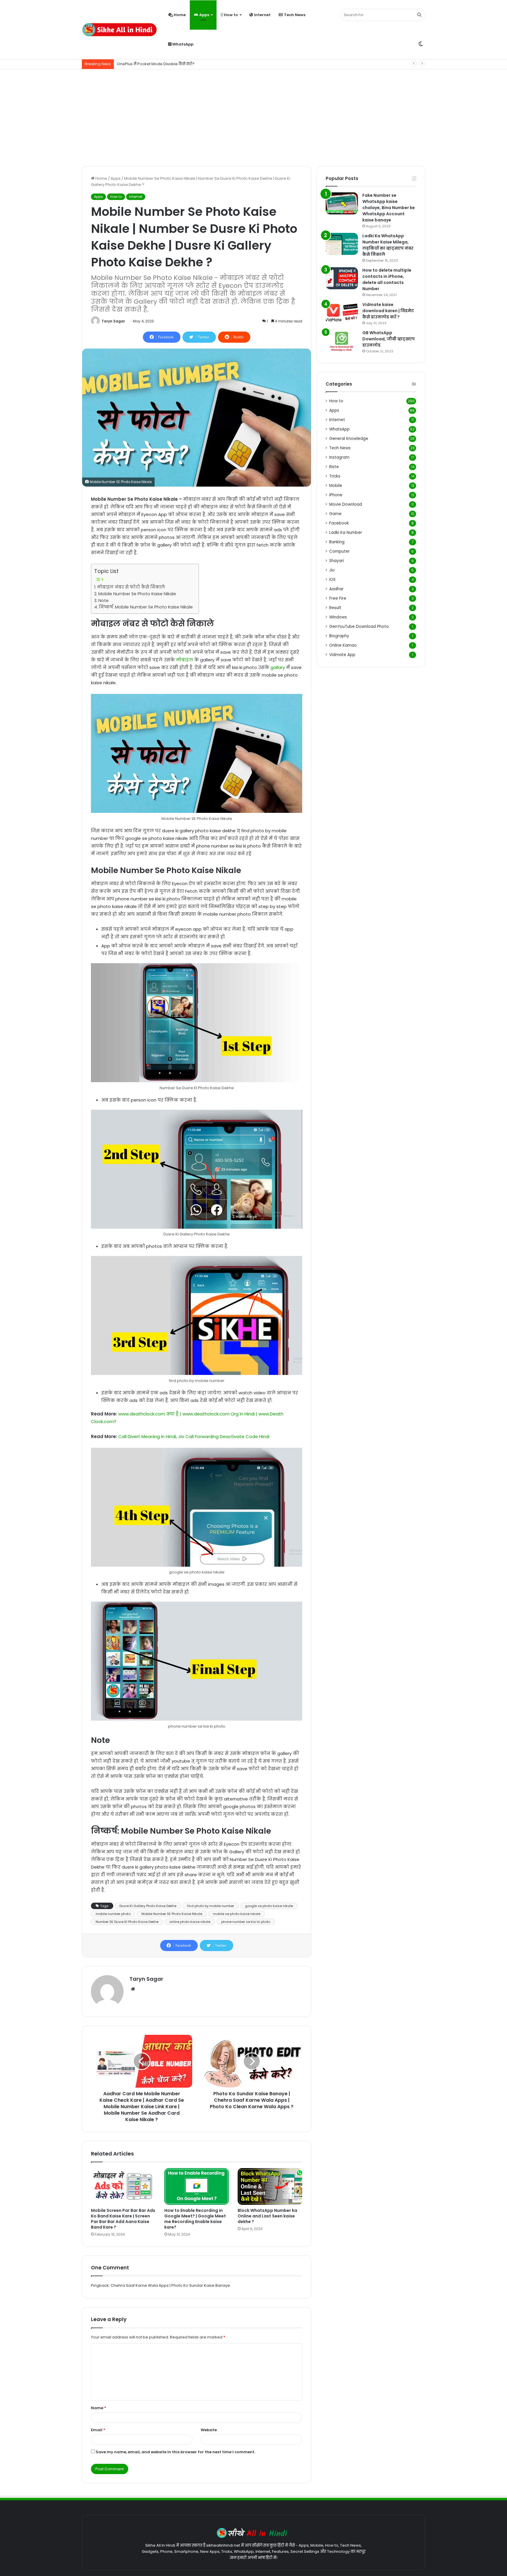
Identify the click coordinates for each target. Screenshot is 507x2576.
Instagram (339, 457)
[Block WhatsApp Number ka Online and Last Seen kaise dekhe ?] (270, 2186)
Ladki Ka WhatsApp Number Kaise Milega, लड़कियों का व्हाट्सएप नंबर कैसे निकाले (388, 245)
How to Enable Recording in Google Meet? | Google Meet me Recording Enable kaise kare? (195, 2219)
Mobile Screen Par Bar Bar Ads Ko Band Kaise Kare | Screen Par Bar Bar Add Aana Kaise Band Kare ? (123, 2219)
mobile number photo (113, 1914)
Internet (262, 15)
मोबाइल (185, 660)
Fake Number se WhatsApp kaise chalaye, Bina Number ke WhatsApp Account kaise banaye (389, 208)
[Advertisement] (253, 116)
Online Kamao (343, 645)
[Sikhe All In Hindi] (119, 30)
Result (335, 608)
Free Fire (338, 598)
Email (98, 2430)
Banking (337, 542)
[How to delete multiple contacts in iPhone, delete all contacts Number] (342, 278)
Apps (204, 15)
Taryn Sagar (113, 321)
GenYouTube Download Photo (359, 627)
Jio (332, 570)
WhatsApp (182, 44)
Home (179, 15)
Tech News (294, 15)
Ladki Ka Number (346, 533)
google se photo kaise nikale (269, 1906)
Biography (339, 636)
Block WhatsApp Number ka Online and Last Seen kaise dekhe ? (267, 2216)
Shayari (337, 561)
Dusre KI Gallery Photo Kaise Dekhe (148, 1906)
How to (230, 15)
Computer (339, 551)
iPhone (336, 495)
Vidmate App (342, 655)
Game (335, 514)
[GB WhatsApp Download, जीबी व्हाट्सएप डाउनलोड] (342, 341)
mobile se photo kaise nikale (237, 1914)
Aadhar (336, 589)
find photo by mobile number (211, 1906)
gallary (278, 667)
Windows (338, 617)
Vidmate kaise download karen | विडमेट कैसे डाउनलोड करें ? (388, 311)
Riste (334, 467)
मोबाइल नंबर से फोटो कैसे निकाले (131, 587)
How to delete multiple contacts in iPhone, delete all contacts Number (387, 279)
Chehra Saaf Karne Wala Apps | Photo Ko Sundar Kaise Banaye (170, 2285)
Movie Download (346, 504)
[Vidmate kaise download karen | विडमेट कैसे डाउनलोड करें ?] (342, 313)
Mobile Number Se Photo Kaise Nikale (137, 594)
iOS (332, 580)
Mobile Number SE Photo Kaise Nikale (172, 1914)
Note (103, 601)
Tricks (335, 476)
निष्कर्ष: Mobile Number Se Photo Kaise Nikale (146, 607)
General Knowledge (349, 439)
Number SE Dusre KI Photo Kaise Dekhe (127, 1922)
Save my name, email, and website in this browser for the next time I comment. (175, 2452)
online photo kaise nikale (190, 1922)
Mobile (336, 486)
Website (209, 2430)
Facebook (339, 523)
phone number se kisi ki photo (246, 1922)
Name (99, 2408)
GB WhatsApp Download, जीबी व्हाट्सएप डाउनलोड (389, 339)
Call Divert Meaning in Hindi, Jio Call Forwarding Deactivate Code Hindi (194, 1436)
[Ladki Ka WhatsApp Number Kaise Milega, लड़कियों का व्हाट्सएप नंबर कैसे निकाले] (342, 244)
